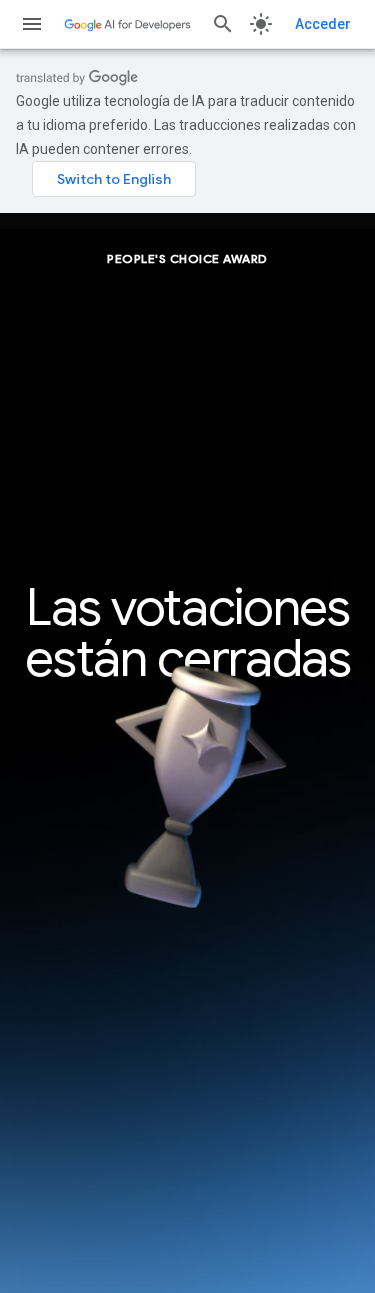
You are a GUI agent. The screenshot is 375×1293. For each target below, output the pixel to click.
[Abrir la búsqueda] (223, 24)
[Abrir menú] (32, 24)
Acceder (323, 24)
